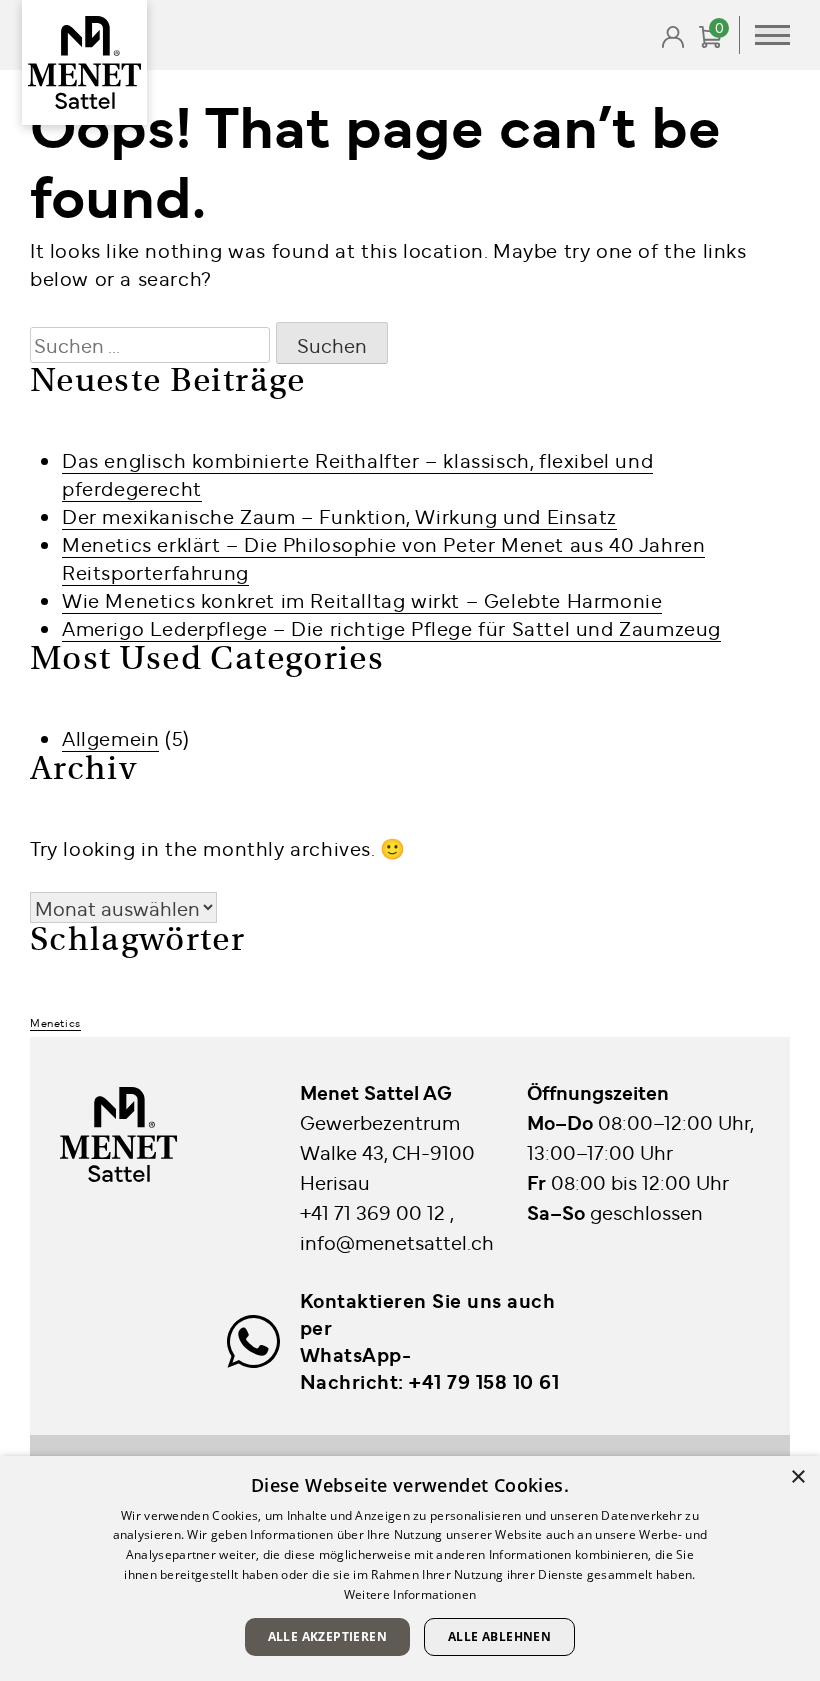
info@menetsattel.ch (397, 1241)
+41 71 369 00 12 (375, 1211)
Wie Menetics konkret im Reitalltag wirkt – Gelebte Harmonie (362, 599)
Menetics (55, 1022)
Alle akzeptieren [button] (327, 1636)
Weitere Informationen (410, 1594)
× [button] (797, 1477)
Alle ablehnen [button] (499, 1636)
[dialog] (410, 1568)
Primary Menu (772, 35)
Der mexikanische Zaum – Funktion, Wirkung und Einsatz (339, 515)
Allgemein (110, 737)
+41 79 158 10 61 (484, 1381)
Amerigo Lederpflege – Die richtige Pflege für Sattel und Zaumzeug (391, 627)
